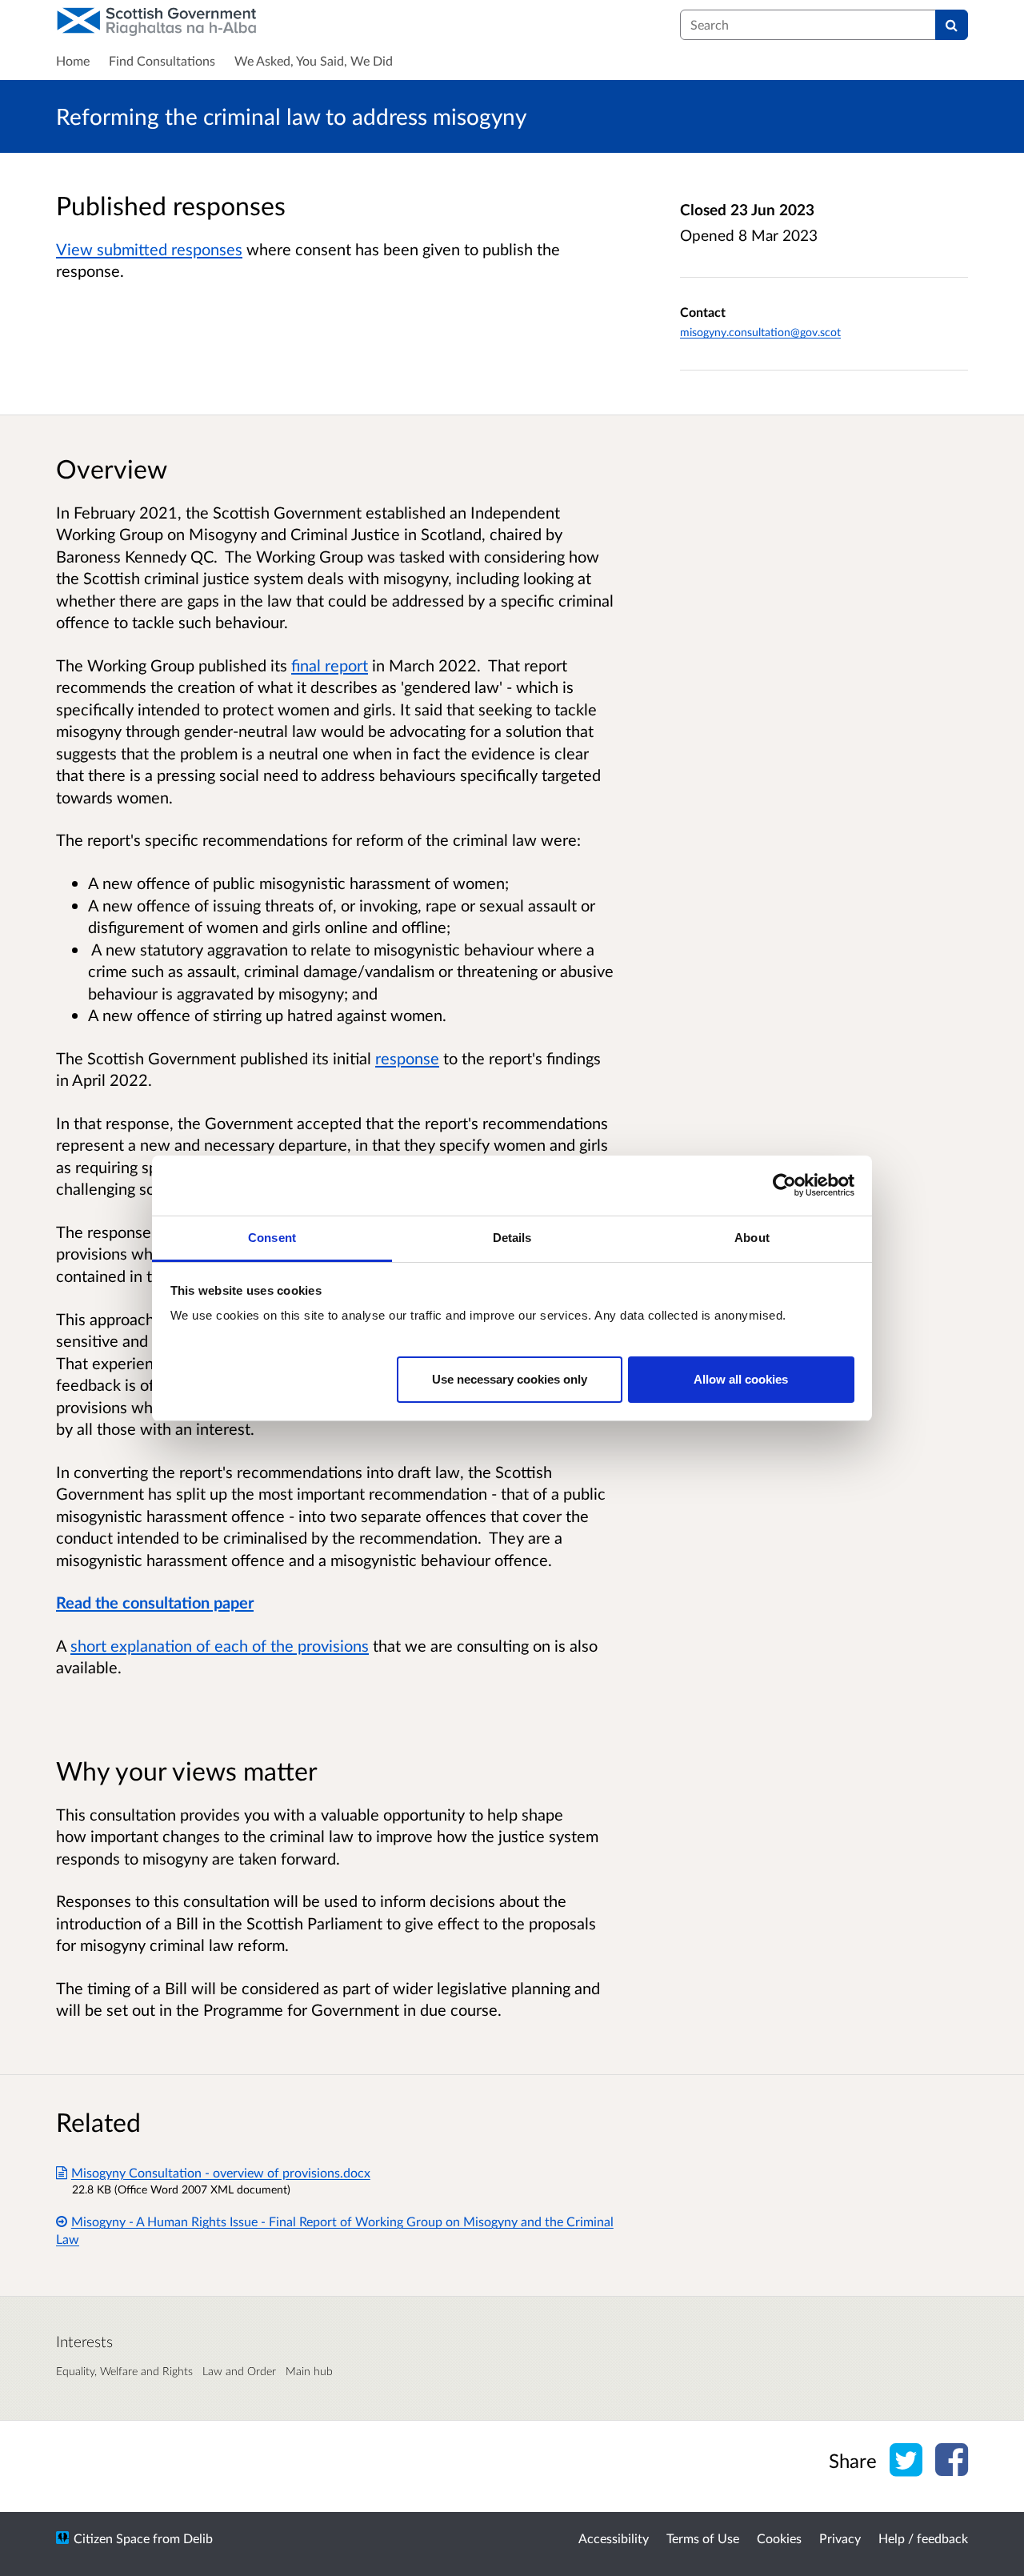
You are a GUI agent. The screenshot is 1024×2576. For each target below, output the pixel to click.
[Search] (952, 25)
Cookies (779, 2538)
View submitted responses (149, 249)
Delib (198, 2538)
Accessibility (614, 2538)
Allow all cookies (741, 1378)
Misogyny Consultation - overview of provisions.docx (221, 2172)
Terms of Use (703, 2538)
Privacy (840, 2538)
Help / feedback (923, 2538)
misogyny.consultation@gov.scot (760, 332)
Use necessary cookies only (510, 1378)
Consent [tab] (272, 1238)
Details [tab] (512, 1238)
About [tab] (752, 1238)
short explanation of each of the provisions (220, 1645)
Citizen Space (112, 2538)
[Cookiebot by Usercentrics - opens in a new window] (784, 1185)
